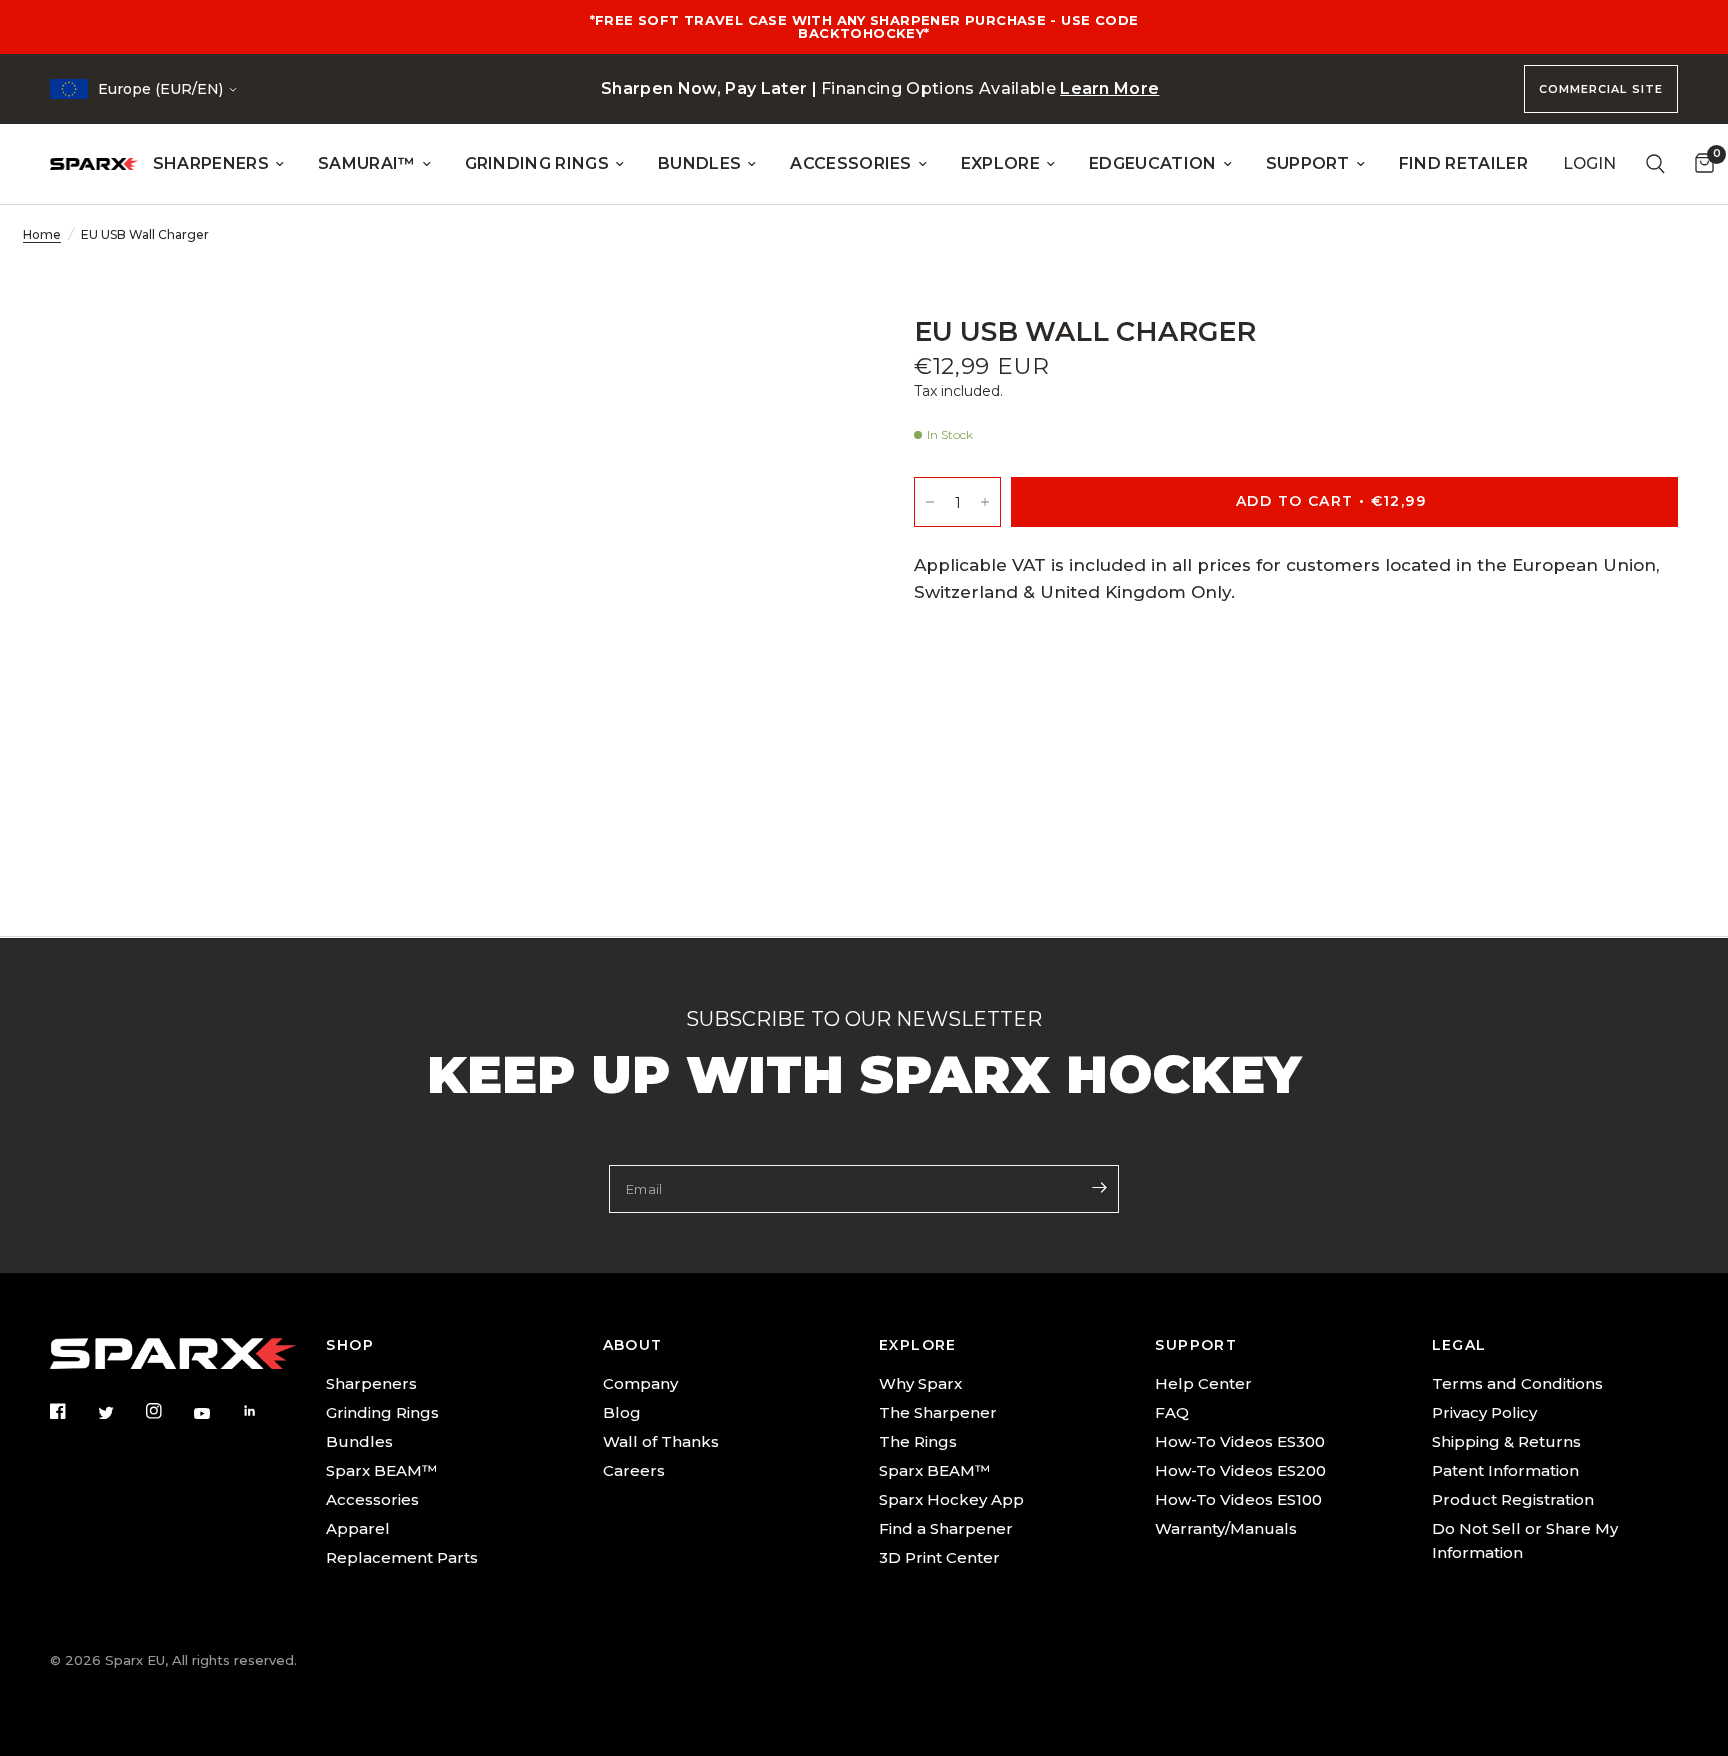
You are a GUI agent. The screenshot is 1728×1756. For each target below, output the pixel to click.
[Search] (1655, 164)
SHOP (350, 1345)
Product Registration (1513, 1499)
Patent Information (1505, 1470)
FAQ (1172, 1412)
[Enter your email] (1099, 1187)
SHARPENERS (211, 163)
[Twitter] (120, 1413)
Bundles (359, 1441)
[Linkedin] (264, 1411)
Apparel (358, 1528)
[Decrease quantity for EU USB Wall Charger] (930, 502)
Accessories (372, 1499)
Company (640, 1383)
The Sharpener (938, 1412)
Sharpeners (371, 1383)
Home (42, 234)
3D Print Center (939, 1557)
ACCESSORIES (851, 163)
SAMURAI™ (367, 163)
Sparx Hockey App (951, 1499)
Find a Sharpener (946, 1528)
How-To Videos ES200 (1240, 1470)
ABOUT (633, 1345)
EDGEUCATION (1153, 163)
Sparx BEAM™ (381, 1470)
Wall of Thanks (661, 1441)
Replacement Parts (402, 1557)
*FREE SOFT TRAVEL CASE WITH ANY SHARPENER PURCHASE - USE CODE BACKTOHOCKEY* (864, 26)
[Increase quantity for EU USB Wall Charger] (985, 502)
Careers (634, 1470)
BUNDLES (699, 163)
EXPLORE (1000, 163)
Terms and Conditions (1517, 1383)
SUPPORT (1308, 163)
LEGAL (1459, 1345)
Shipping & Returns (1506, 1441)
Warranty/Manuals (1226, 1528)
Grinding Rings (382, 1412)
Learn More (1109, 88)
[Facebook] (72, 1411)
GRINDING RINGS (537, 163)
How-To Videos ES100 (1238, 1499)
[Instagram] (168, 1411)
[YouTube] (216, 1414)
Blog (622, 1412)
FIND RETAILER (1463, 163)
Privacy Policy (1484, 1412)
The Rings (918, 1441)
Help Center (1203, 1383)
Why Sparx (920, 1383)
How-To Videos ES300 (1240, 1441)
